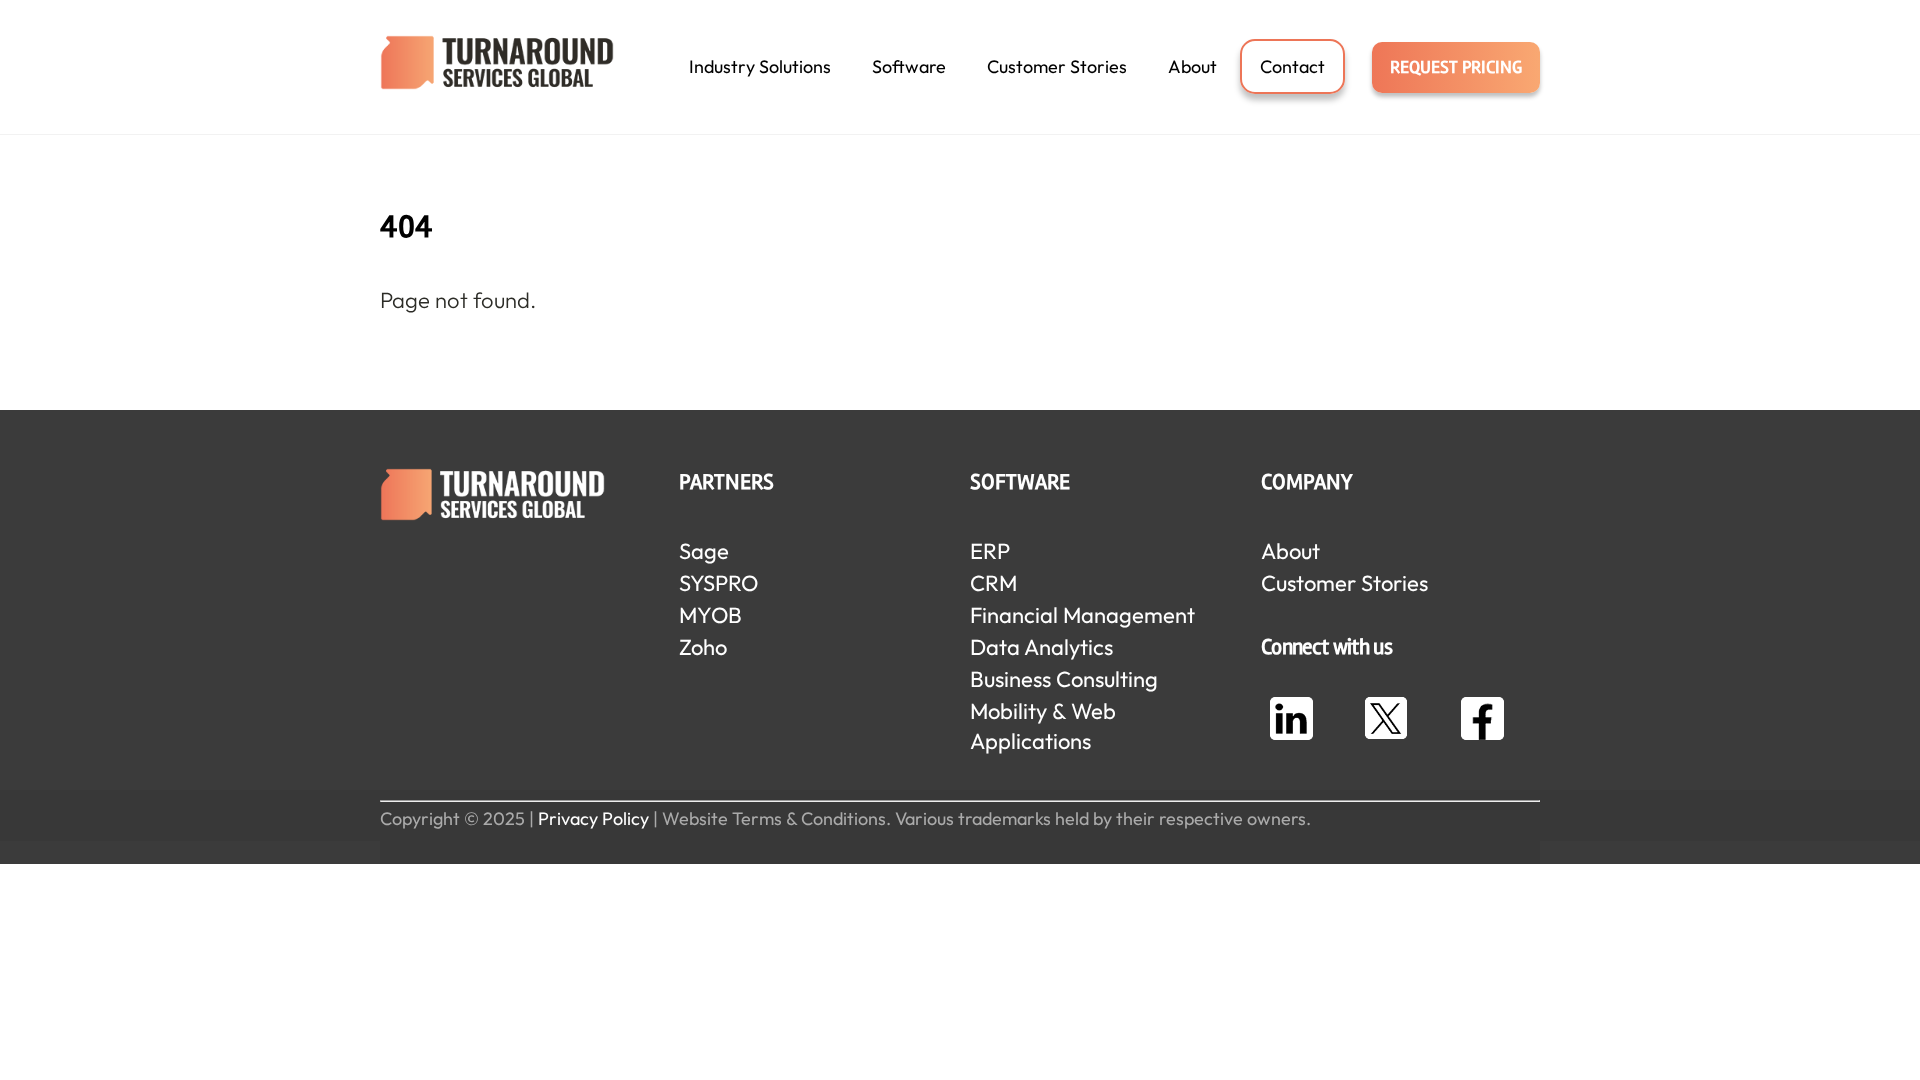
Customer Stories (1057, 66)
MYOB (710, 615)
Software (909, 66)
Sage (704, 551)
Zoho (703, 647)
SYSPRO (718, 583)
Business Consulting (1064, 679)
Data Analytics (1041, 647)
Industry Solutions (760, 66)
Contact (1292, 66)
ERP (990, 551)
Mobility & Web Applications (1043, 726)
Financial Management (1082, 615)
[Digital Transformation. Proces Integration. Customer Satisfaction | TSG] (497, 78)
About (1192, 66)
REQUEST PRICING (1456, 67)
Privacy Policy (593, 818)
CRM (993, 583)
